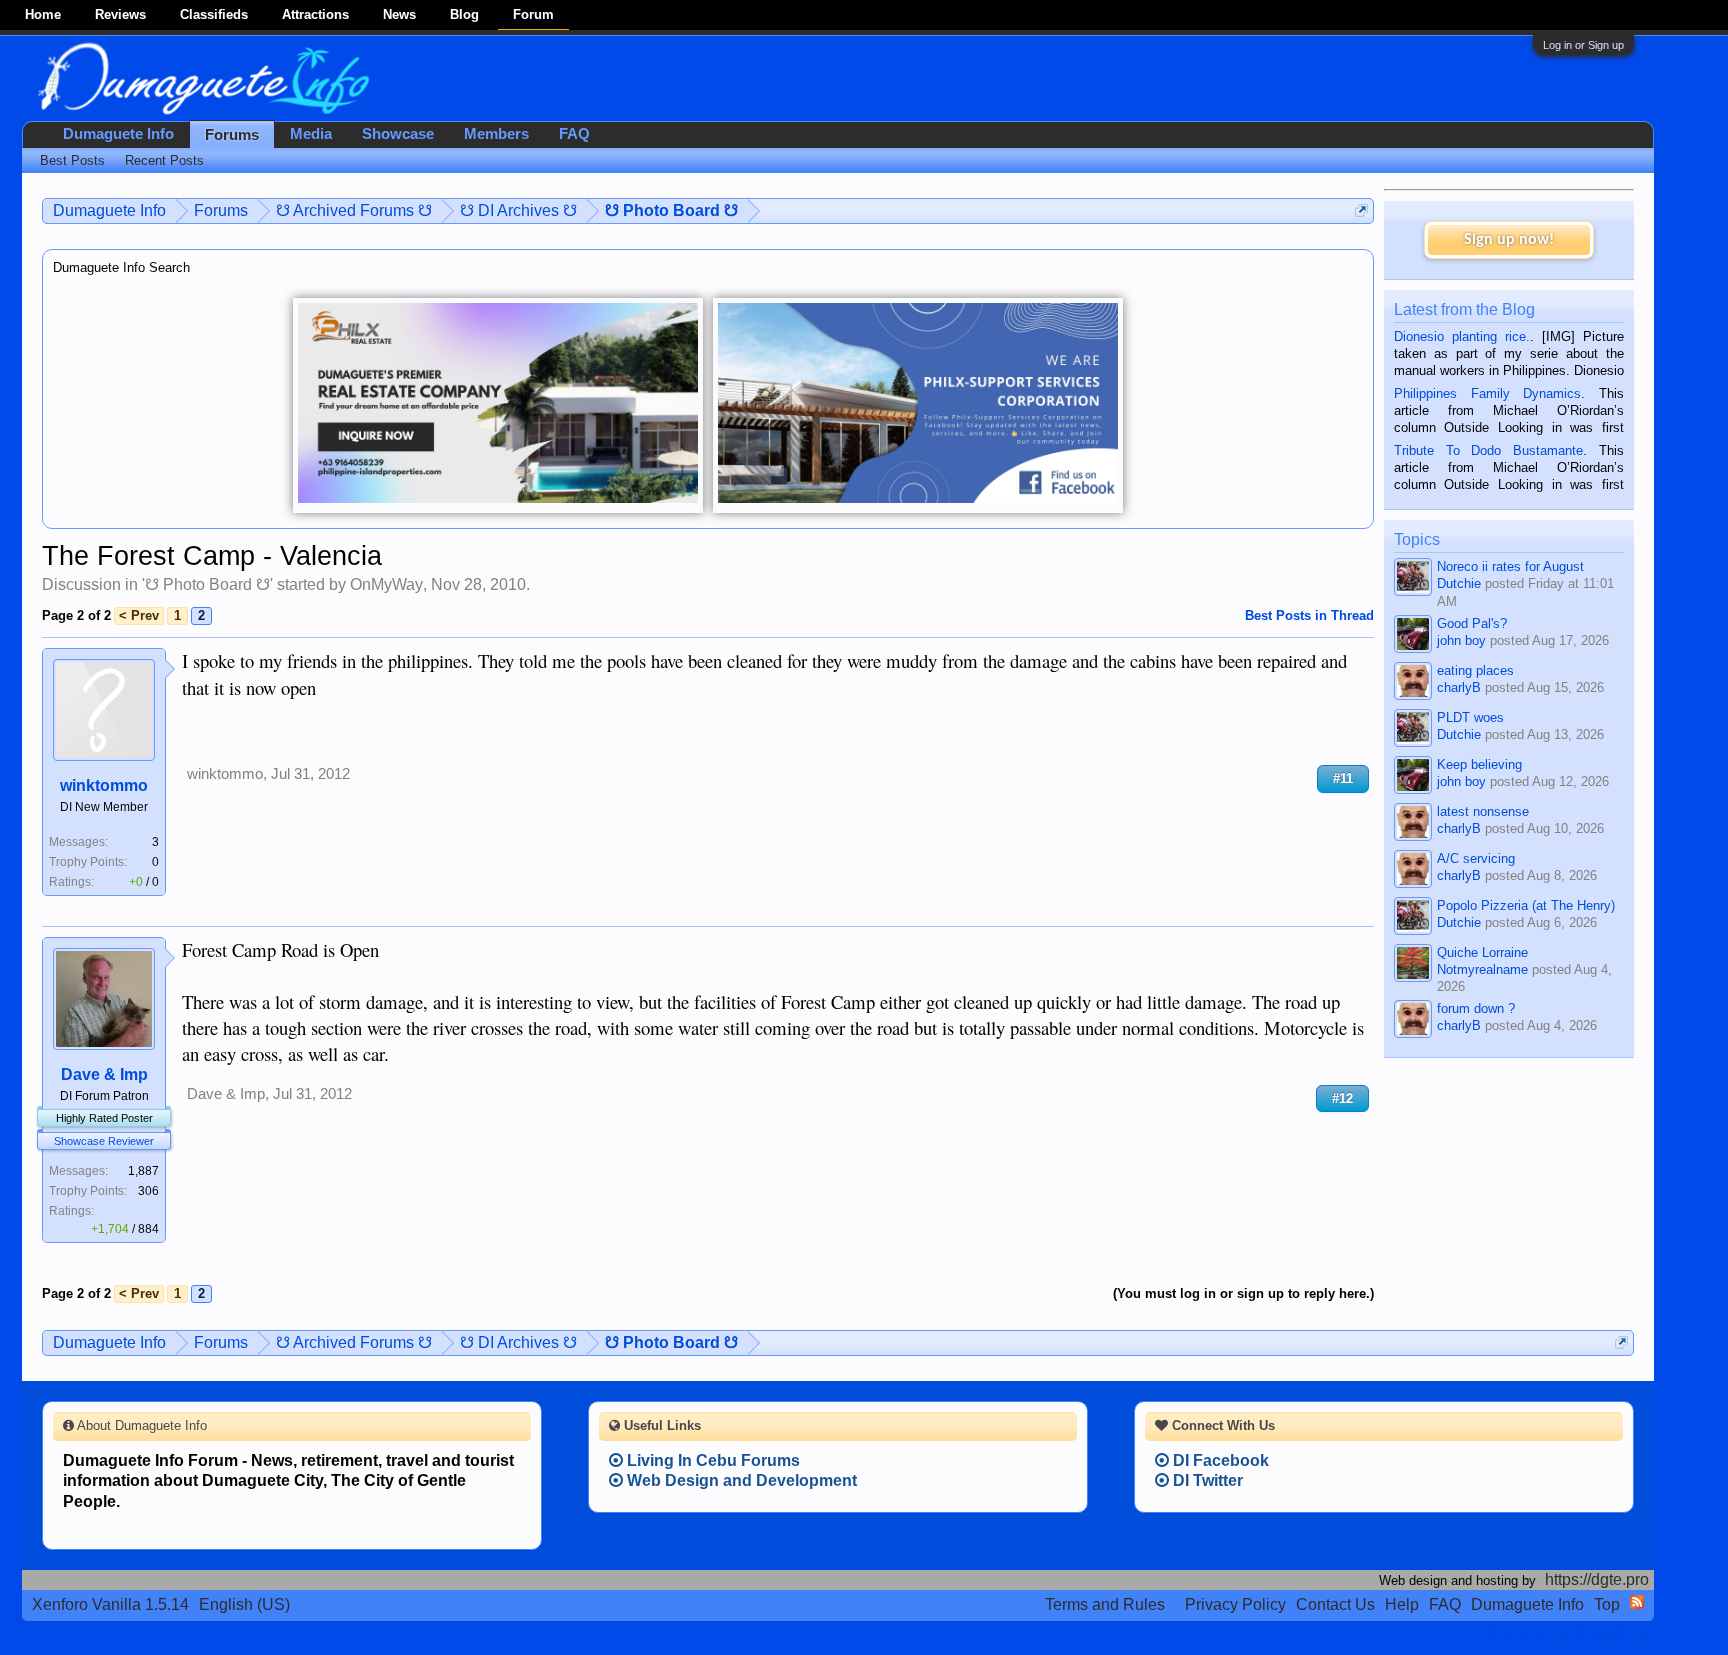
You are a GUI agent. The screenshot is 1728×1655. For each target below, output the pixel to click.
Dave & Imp (104, 1074)
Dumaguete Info (118, 134)
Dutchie (1459, 583)
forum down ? (1476, 1008)
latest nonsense (1483, 811)
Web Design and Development (740, 1480)
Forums (232, 135)
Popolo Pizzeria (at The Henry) (1526, 905)
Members (496, 134)
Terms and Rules (1105, 1604)
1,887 (143, 1171)
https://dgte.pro (1597, 1579)
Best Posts (72, 160)
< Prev (139, 615)
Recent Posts (164, 160)
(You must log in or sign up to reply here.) (1243, 1293)
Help (1402, 1604)
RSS (1637, 1602)
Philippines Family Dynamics (1487, 393)
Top (1607, 1604)
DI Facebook (1219, 1460)
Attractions (315, 14)
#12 (1342, 1098)
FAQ (574, 134)
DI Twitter (1206, 1480)
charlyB (1459, 687)
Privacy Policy (1235, 1604)
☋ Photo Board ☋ (207, 584)
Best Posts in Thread (1309, 615)
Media (311, 134)
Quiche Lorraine (1482, 952)
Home (43, 14)
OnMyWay (386, 584)
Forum (533, 14)
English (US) (244, 1604)
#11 (1343, 778)
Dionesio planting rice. (1462, 336)
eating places (1475, 670)
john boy (1461, 640)
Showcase (398, 134)
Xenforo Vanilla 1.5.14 (110, 1604)
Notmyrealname (1482, 969)
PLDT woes (1470, 717)
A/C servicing (1476, 858)
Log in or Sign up (1583, 45)
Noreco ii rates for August (1510, 566)
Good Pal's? (1472, 623)
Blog (464, 14)
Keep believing (1479, 764)
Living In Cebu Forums (711, 1460)
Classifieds (214, 14)
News (399, 14)
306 (148, 1191)
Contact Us (1335, 1604)
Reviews (120, 14)
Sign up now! (1509, 240)
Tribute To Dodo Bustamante (1488, 450)
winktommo (104, 785)
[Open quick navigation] (1361, 210)
